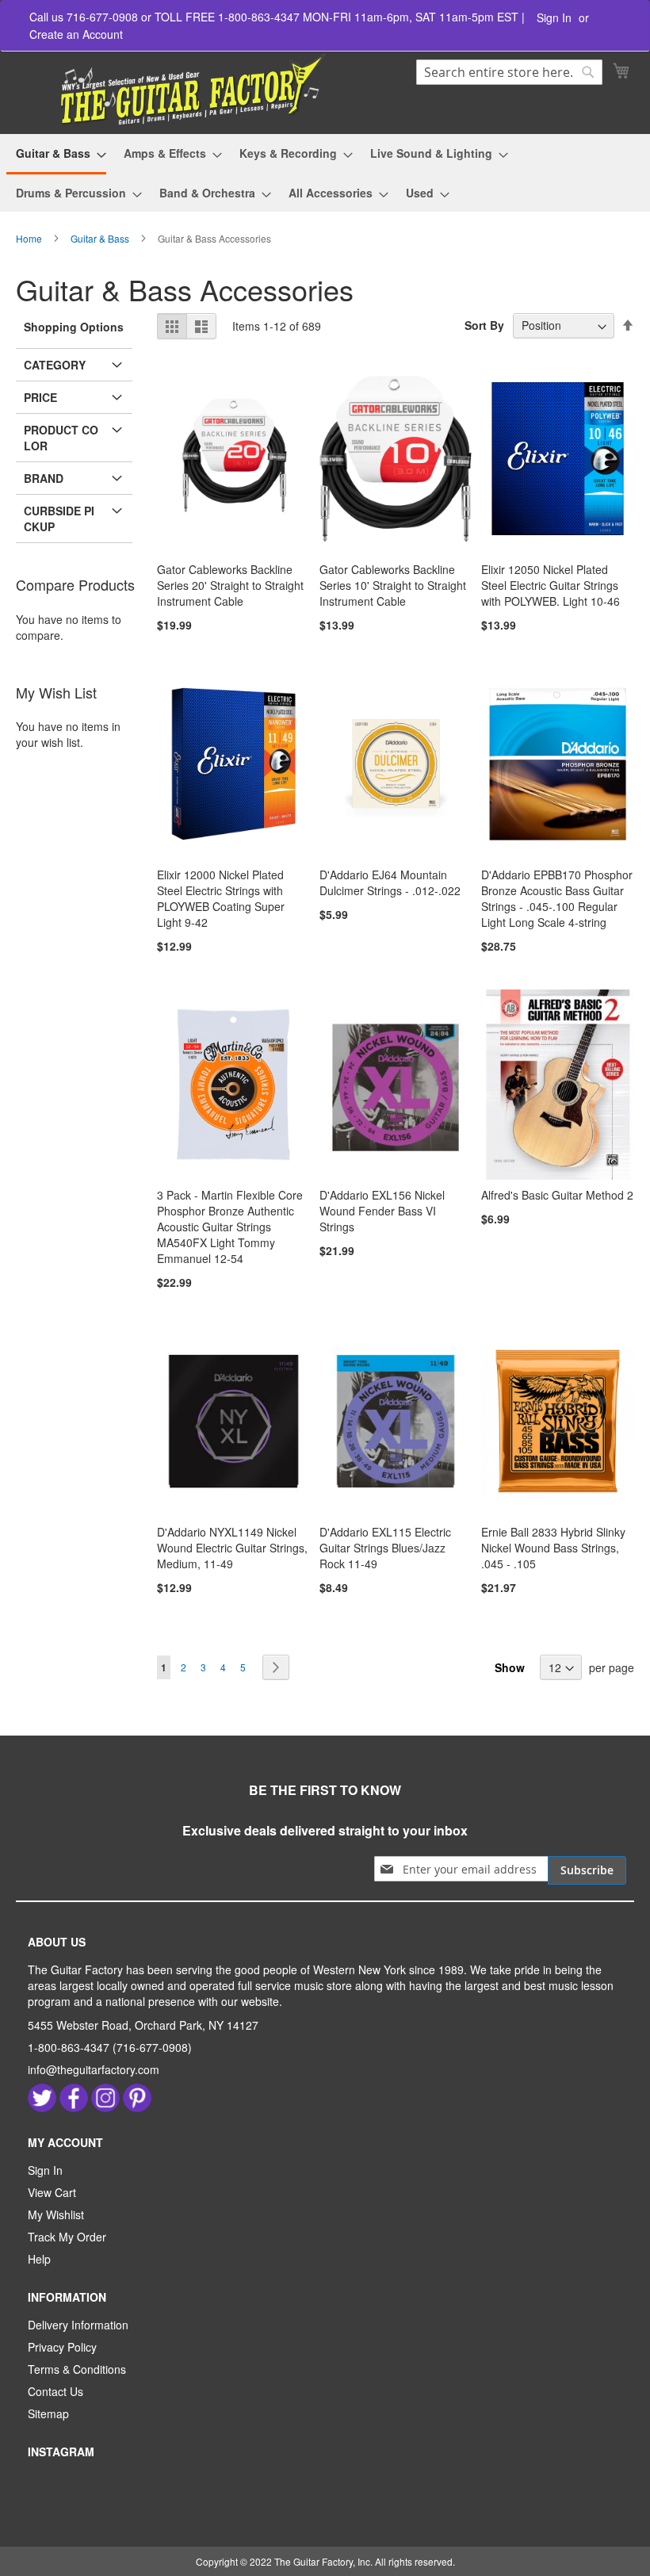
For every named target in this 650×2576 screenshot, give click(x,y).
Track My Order (67, 2237)
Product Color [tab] (61, 438)
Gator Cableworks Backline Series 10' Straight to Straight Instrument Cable (393, 585)
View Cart (52, 2192)
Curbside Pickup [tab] (59, 519)
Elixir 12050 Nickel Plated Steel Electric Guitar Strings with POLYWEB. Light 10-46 (551, 585)
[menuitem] (56, 155)
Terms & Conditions (77, 2369)
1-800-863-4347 (69, 2047)
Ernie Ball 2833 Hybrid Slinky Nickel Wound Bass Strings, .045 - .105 (553, 1548)
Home (30, 238)
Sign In (554, 18)
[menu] (325, 173)
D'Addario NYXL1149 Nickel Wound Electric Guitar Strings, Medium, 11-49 (232, 1548)
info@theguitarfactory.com (94, 2069)
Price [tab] (40, 397)
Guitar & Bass (101, 238)
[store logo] (172, 90)
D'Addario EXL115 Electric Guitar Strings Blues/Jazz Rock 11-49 (385, 1548)
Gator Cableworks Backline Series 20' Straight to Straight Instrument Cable (230, 585)
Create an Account (76, 34)
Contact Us (55, 2391)
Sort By (484, 325)
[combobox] (509, 72)
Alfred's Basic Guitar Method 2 (557, 1195)
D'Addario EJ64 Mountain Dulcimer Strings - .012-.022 (390, 882)
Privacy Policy (62, 2347)
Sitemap (48, 2413)
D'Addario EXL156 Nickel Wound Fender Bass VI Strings (382, 1211)
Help (39, 2259)
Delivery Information (78, 2325)
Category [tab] (55, 365)
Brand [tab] (44, 478)
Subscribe (587, 1870)
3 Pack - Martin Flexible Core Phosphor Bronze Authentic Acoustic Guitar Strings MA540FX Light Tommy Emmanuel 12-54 (230, 1227)
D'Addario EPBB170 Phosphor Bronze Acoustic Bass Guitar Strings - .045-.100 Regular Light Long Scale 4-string (557, 898)
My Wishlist (56, 2214)
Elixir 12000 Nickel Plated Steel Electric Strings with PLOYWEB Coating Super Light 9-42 (221, 898)
